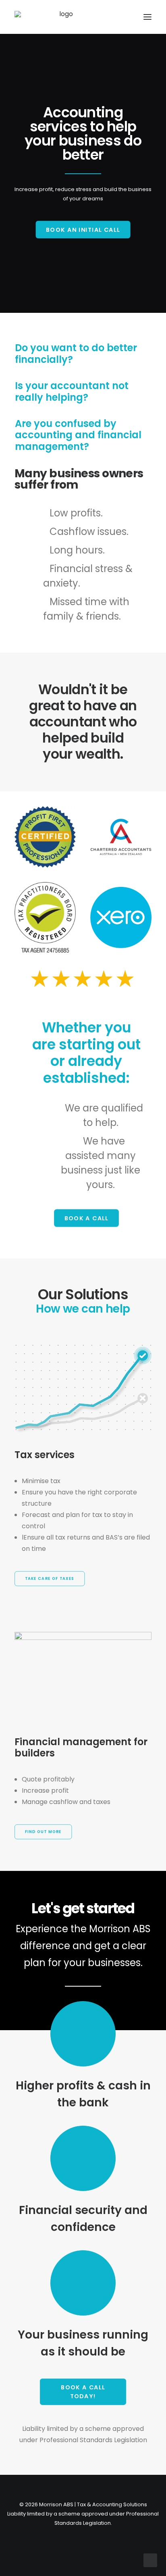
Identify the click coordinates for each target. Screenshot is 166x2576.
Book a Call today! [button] (84, 2392)
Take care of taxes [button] (50, 1579)
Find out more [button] (43, 1832)
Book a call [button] (86, 1218)
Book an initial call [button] (83, 229)
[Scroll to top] (150, 2560)
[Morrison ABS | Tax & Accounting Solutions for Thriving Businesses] (63, 17)
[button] (147, 17)
